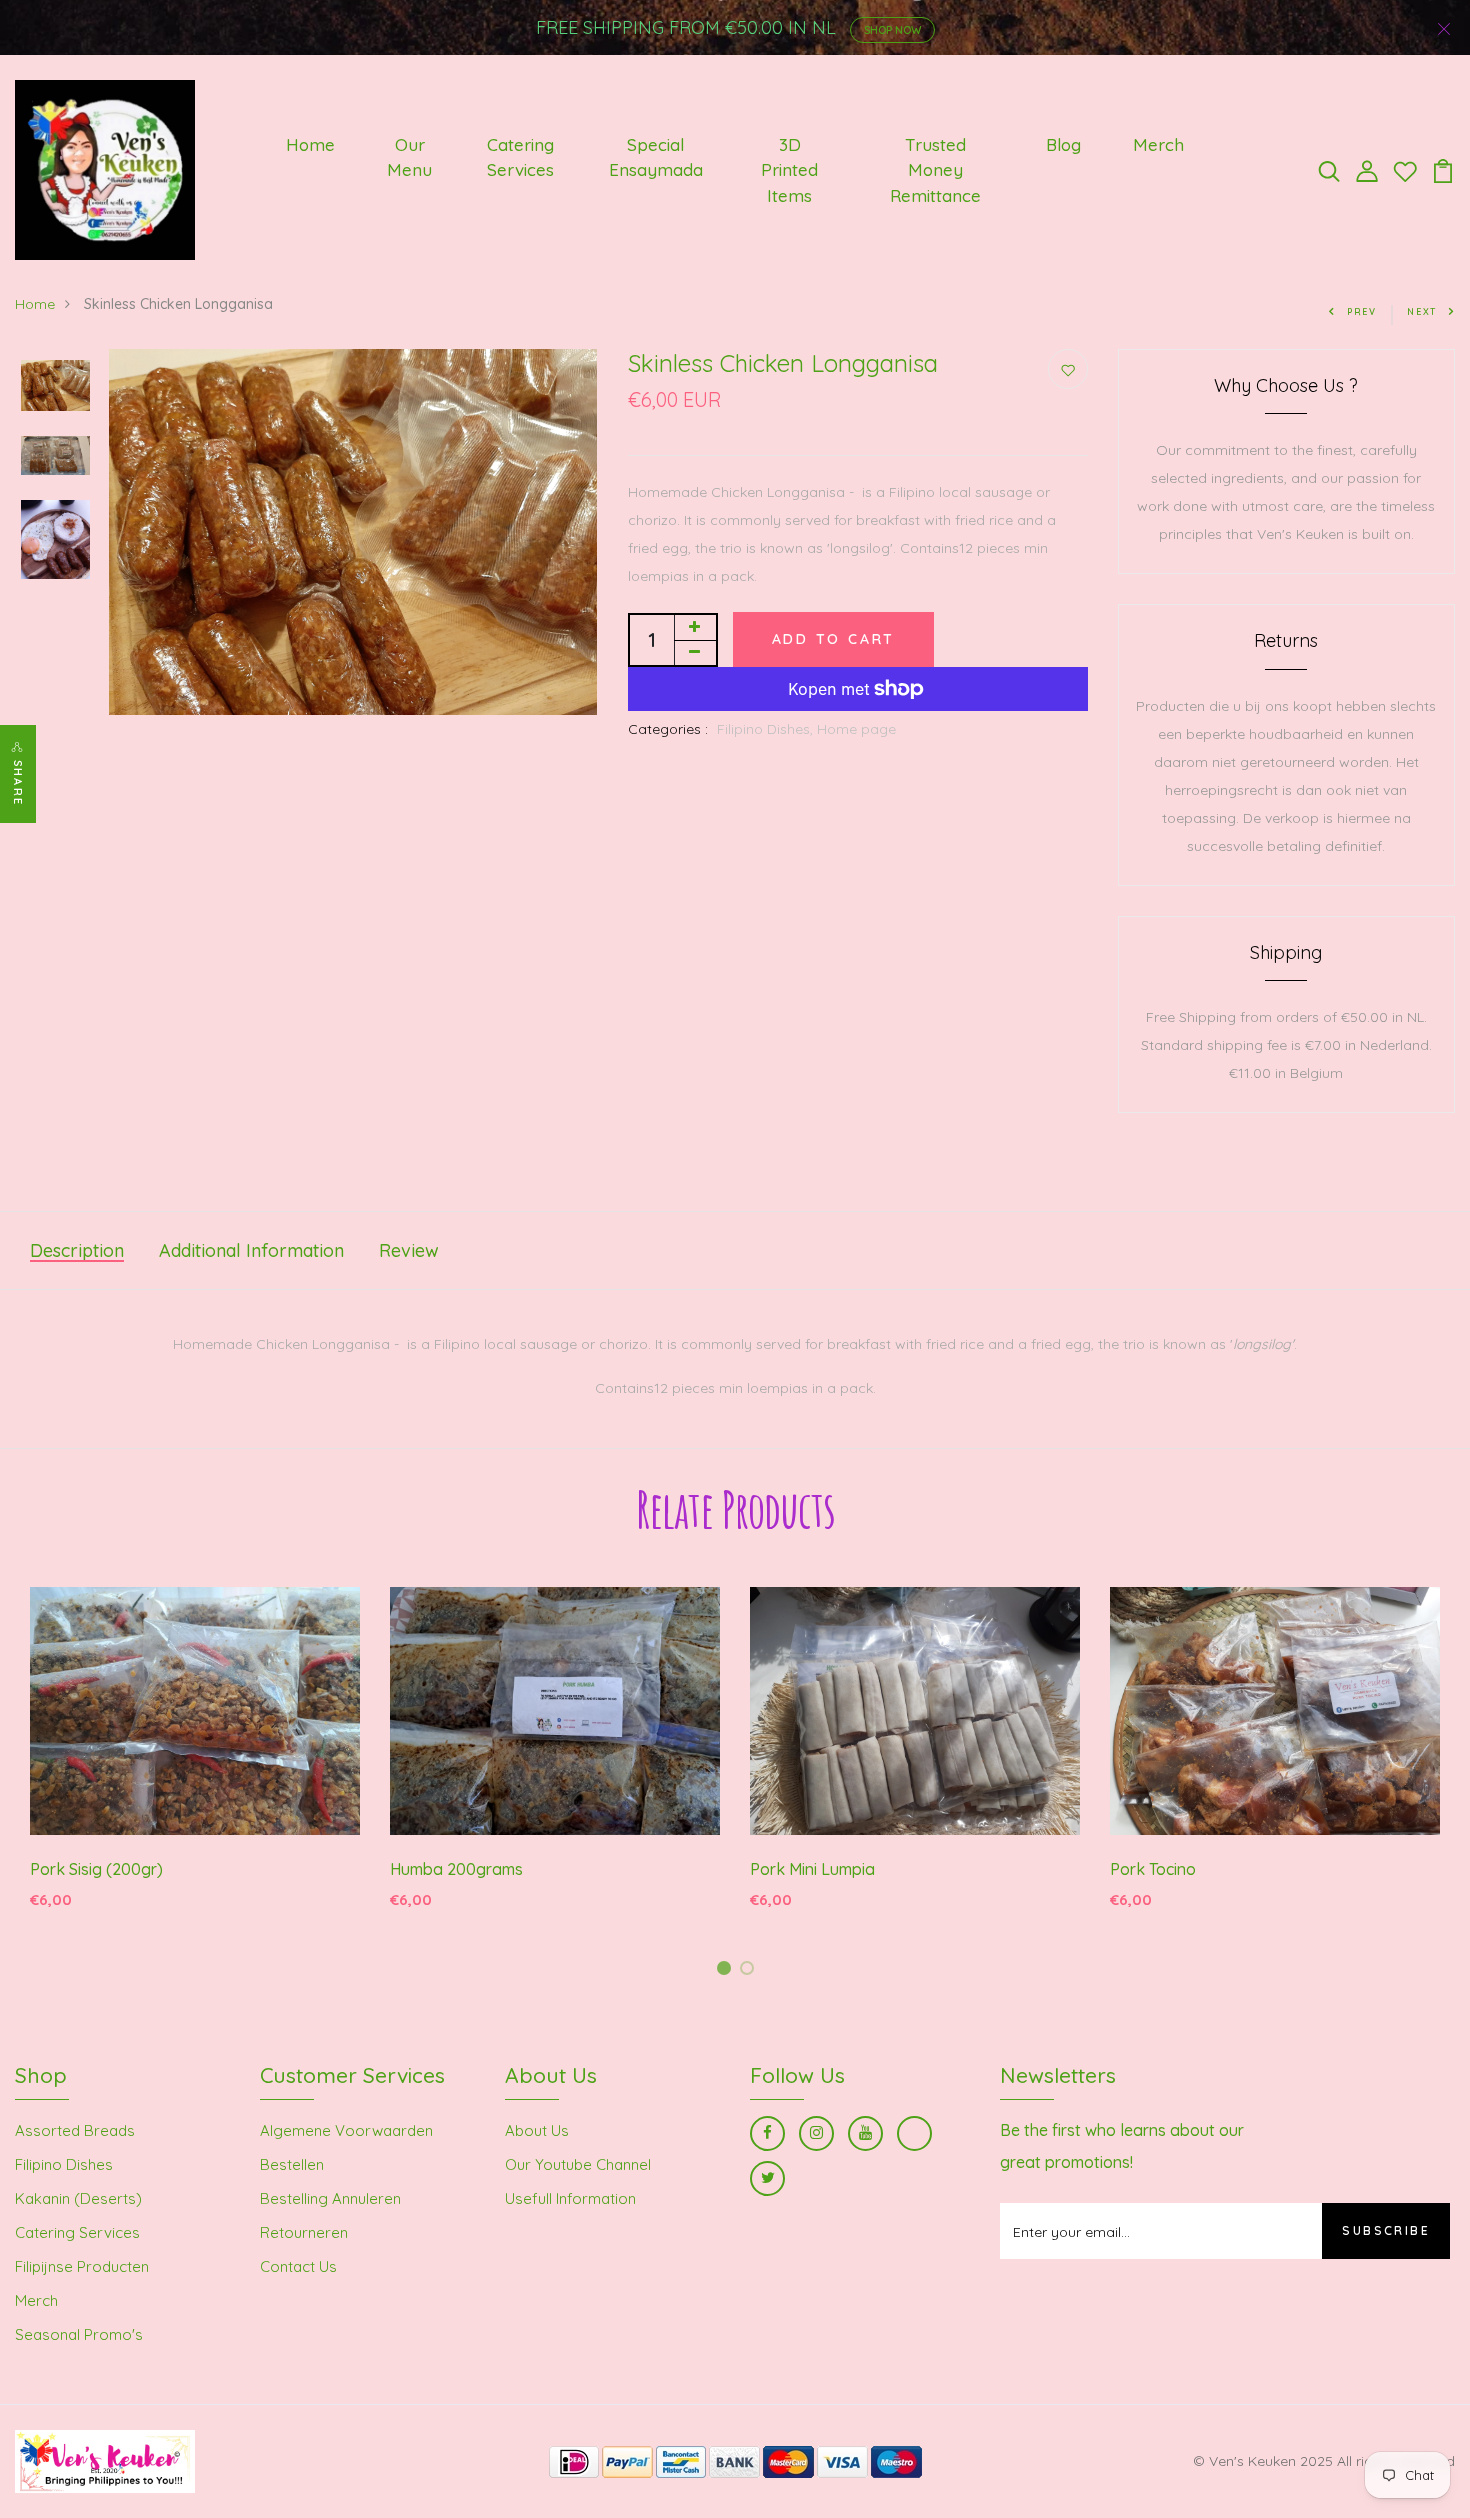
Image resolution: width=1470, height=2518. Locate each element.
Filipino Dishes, (767, 729)
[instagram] (816, 2133)
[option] (55, 387)
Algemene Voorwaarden (346, 2130)
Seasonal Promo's (79, 2334)
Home (310, 144)
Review (409, 1250)
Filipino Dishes (64, 2164)
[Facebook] (767, 2133)
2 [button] (750, 1971)
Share (18, 783)
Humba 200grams (456, 1869)
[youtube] (865, 2133)
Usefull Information (570, 2198)
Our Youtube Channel (578, 2164)
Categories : (668, 729)
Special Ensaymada (656, 157)
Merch (1158, 144)
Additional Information (251, 1250)
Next (1422, 311)
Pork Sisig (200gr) (96, 1869)
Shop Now (892, 30)
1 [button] (727, 1971)
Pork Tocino (1153, 1869)
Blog (1063, 144)
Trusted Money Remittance (935, 170)
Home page (856, 729)
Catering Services (520, 157)
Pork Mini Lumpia (812, 1869)
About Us (537, 2130)
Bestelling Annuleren (330, 2198)
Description (77, 1250)
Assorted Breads (75, 2130)
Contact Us (298, 2266)
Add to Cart (834, 639)
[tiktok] (914, 2133)
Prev (1362, 311)
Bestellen (292, 2164)
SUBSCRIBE (1386, 2230)
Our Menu (409, 157)
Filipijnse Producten (82, 2266)
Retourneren (304, 2232)
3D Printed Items (789, 170)
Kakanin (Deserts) (78, 2198)
